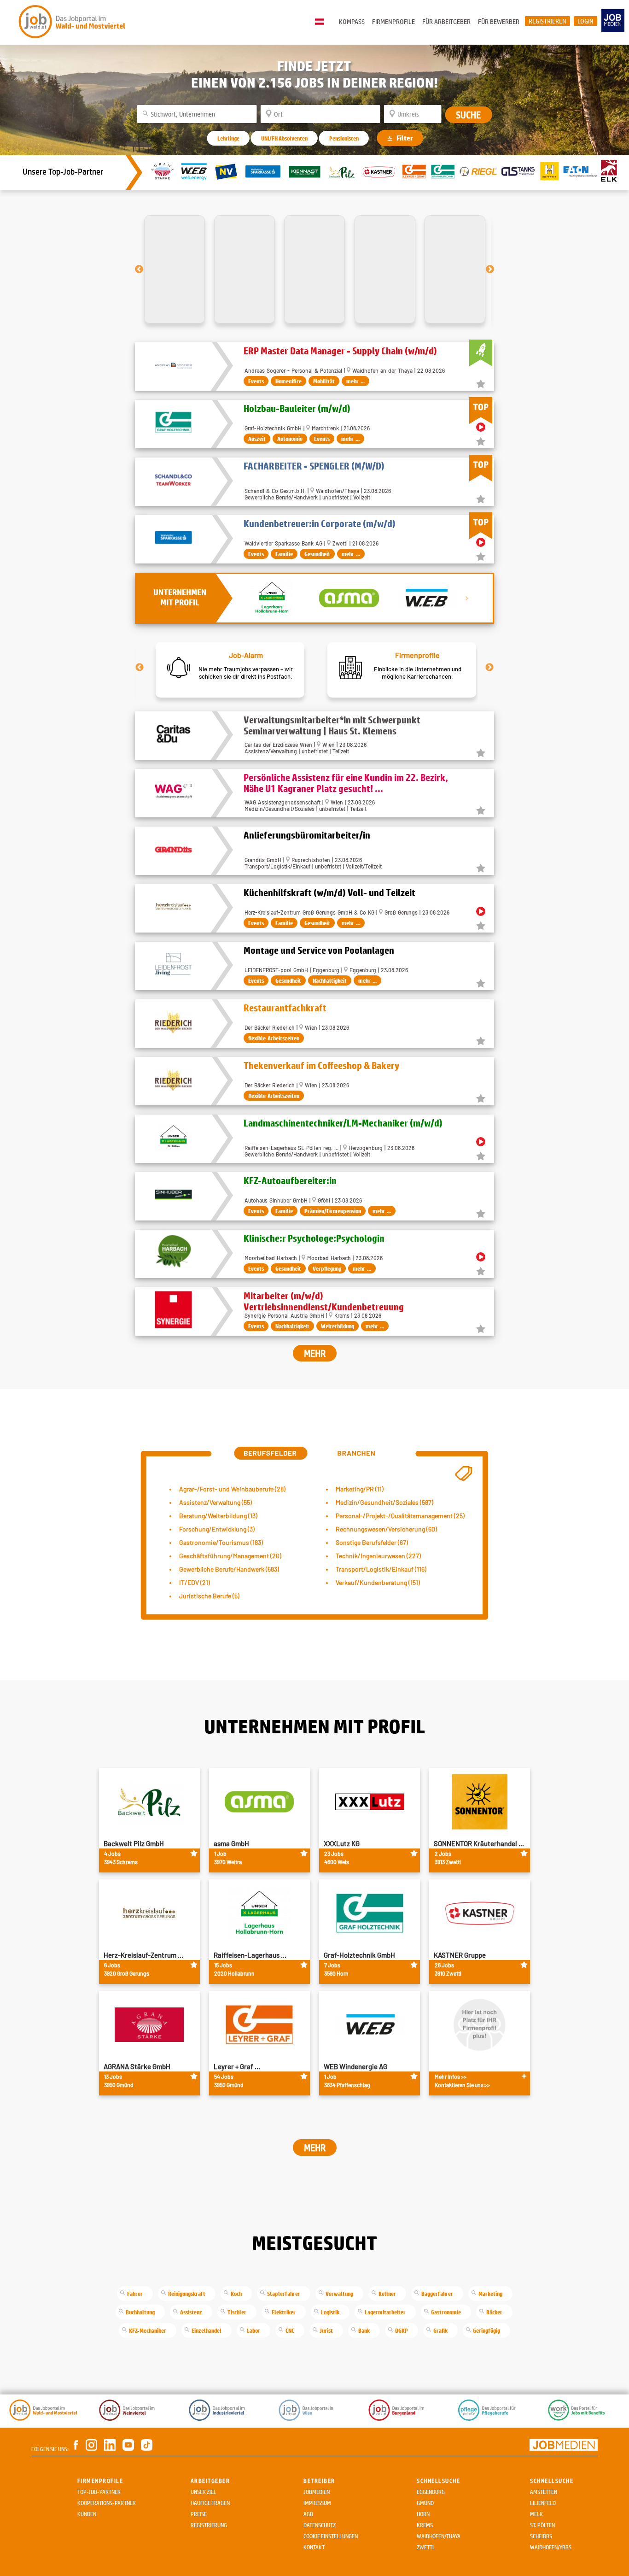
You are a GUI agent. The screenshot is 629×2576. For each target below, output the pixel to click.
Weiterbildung (338, 1326)
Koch (236, 2294)
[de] (322, 22)
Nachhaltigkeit (330, 980)
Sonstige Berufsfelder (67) (372, 1542)
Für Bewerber (499, 21)
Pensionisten (344, 138)
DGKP (402, 2330)
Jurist (326, 2330)
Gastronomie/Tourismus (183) (221, 1542)
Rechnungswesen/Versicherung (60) (386, 1529)
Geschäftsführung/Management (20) (230, 1556)
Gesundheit (317, 554)
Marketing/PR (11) (360, 1489)
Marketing (490, 2294)
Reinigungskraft (187, 2294)
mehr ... (355, 381)
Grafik (440, 2330)
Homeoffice (288, 381)
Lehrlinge (228, 138)
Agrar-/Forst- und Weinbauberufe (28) (232, 1489)
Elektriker (284, 2312)
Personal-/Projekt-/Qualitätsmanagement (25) (400, 1516)
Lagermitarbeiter (385, 2312)
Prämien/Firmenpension (333, 1211)
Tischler (237, 2312)
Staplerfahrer (284, 2294)
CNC (290, 2330)
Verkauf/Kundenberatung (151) (378, 1582)
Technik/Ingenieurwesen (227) (378, 1556)
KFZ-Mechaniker (148, 2330)
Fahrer (135, 2294)
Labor (253, 2330)
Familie (284, 554)
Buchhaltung (140, 2312)
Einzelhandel (207, 2330)
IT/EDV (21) (195, 1582)
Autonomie (290, 439)
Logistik (330, 2312)
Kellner (387, 2294)
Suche (468, 115)
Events (256, 381)
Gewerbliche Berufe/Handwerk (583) (229, 1569)
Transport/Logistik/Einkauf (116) (381, 1569)
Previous (140, 668)
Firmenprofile (393, 21)
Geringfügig (486, 2330)
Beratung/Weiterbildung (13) (218, 1516)
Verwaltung (339, 2294)
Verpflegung (327, 1268)
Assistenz (191, 2312)
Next (489, 668)
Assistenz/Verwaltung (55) (215, 1502)
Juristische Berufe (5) (209, 1596)
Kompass (352, 21)
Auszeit (257, 439)
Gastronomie (446, 2312)
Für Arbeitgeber (446, 21)
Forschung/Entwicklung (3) (217, 1529)
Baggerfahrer (437, 2294)
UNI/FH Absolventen (284, 138)
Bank (364, 2330)
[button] (139, 269)
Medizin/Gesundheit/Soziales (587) (384, 1502)
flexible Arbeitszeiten (274, 1038)
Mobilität (324, 381)
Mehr (315, 1353)
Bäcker (494, 2312)
